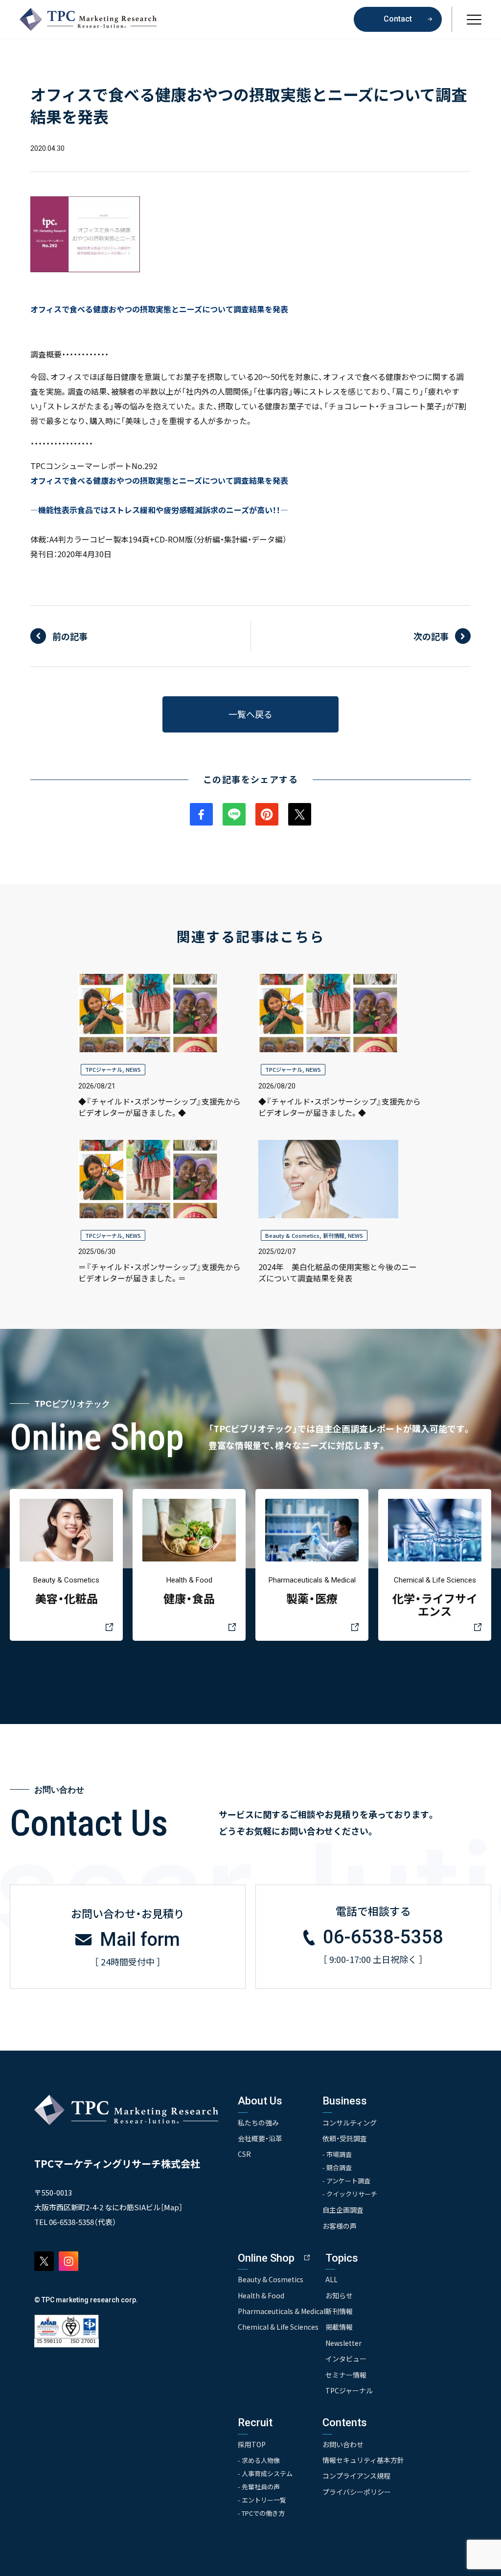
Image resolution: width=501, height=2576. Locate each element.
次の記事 (431, 636)
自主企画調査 (343, 2210)
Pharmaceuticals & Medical (282, 2311)
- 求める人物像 (259, 2460)
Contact (398, 19)
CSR (244, 2154)
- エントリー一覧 (262, 2500)
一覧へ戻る (250, 714)
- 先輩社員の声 (259, 2487)
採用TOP (252, 2444)
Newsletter (343, 2343)
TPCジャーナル (104, 1069)
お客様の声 (340, 2226)
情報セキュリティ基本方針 (363, 2460)
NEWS (133, 1069)
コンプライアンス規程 (356, 2476)
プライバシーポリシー (357, 2492)
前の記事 (70, 636)
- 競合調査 (337, 2167)
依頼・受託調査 (345, 2138)
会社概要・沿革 (260, 2138)
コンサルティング (350, 2123)
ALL (331, 2279)
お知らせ (339, 2295)
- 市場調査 (337, 2154)
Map (171, 2207)
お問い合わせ (343, 2444)
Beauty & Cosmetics (292, 1235)
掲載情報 (339, 2327)
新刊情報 (334, 1235)
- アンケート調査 (346, 2181)
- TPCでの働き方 (261, 2513)
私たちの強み (258, 2123)
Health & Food (261, 2295)
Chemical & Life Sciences (278, 2327)
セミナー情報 (346, 2375)
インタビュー (346, 2359)
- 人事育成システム (265, 2473)
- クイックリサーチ (350, 2194)
